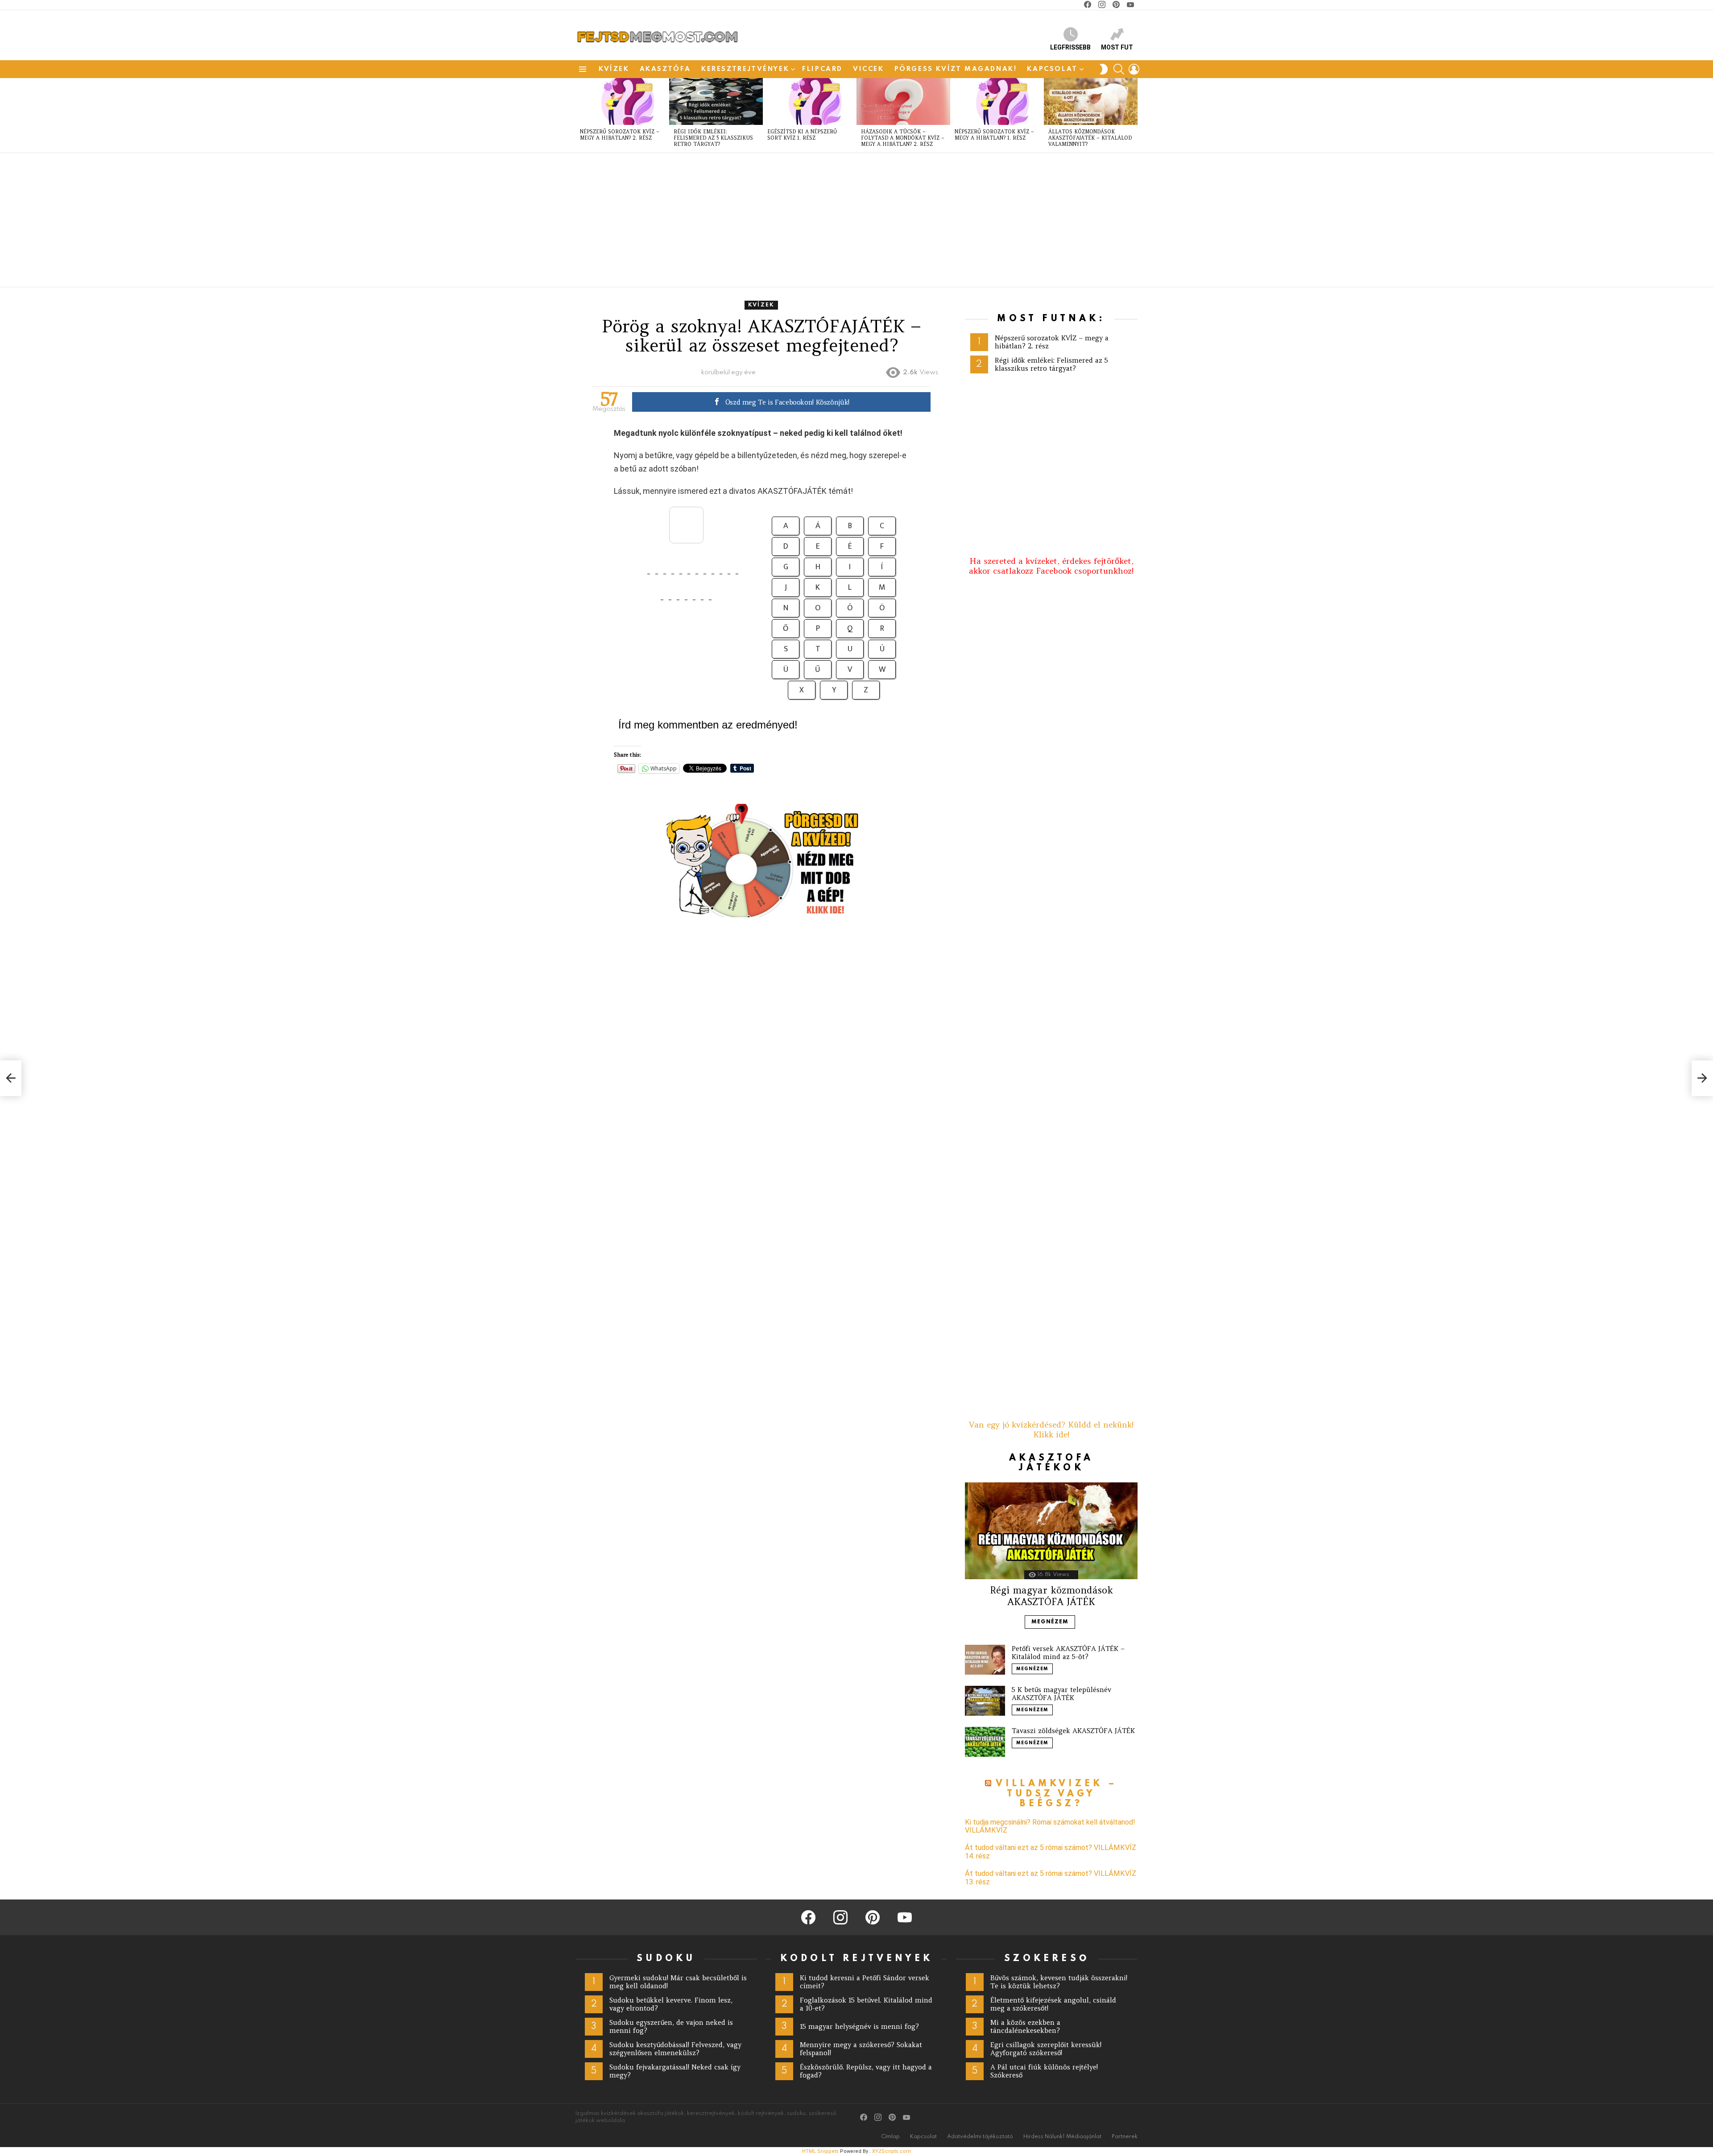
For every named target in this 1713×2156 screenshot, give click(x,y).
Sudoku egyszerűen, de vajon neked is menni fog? (671, 2026)
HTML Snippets (820, 2151)
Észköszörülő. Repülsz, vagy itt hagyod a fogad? (866, 2071)
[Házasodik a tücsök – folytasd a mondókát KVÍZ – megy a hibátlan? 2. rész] (903, 101)
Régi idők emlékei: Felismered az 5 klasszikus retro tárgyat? (713, 138)
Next (1133, 115)
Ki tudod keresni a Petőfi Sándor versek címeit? (865, 1982)
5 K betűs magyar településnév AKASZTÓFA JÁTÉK (1061, 1694)
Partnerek (1125, 2137)
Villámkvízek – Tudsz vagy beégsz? (1057, 1794)
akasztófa (665, 69)
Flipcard (822, 69)
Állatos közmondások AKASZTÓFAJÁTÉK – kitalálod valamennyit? (1090, 138)
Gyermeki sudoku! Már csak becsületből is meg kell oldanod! (678, 1982)
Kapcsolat (1052, 69)
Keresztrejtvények (745, 69)
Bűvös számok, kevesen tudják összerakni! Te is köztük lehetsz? (1059, 1982)
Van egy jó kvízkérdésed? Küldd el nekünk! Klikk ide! (1051, 1430)
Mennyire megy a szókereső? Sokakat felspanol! (861, 2049)
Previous (580, 115)
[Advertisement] (843, 220)
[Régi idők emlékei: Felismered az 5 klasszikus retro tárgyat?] (716, 101)
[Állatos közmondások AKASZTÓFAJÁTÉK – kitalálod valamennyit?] (1091, 101)
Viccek (869, 69)
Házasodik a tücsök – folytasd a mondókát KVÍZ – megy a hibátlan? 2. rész (903, 138)
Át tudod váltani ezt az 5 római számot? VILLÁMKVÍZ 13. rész (1051, 1878)
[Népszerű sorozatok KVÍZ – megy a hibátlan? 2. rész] (622, 101)
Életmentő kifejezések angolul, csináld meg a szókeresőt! (1053, 2004)
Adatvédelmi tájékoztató (980, 2137)
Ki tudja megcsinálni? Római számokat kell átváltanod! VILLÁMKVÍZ (1050, 1826)
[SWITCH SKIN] (1104, 69)
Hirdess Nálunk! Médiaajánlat (1062, 2137)
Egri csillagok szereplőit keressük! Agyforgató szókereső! (1046, 2049)
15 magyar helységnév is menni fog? (859, 2026)
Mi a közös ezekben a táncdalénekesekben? (1025, 2026)
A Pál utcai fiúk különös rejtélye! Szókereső (1044, 2071)
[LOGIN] (1134, 69)
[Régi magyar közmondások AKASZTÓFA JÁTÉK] (1051, 1531)
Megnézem (1050, 1622)
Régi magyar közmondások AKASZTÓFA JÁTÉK (1051, 1596)
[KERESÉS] (1119, 69)
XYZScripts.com (892, 2151)
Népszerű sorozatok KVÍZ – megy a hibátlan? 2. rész (620, 135)
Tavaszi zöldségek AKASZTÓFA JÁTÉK (1073, 1731)
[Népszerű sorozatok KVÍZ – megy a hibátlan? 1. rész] (997, 101)
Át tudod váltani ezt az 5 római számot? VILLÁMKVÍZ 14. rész (1051, 1852)
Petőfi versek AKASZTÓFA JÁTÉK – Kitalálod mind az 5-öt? (1068, 1653)
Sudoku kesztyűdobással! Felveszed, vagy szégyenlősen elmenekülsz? (675, 2049)
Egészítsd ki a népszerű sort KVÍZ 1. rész (802, 135)
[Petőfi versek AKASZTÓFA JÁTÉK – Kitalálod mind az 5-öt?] (985, 1660)
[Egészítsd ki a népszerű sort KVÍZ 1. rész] (810, 101)
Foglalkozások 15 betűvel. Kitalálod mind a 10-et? (866, 2004)
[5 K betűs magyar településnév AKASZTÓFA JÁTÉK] (985, 1701)
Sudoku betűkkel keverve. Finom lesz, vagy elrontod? (671, 2004)
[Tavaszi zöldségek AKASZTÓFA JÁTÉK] (985, 1742)
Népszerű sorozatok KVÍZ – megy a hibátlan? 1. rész (994, 135)
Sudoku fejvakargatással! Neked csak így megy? (675, 2071)
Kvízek (614, 69)
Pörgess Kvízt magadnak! (956, 69)
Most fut (1117, 47)
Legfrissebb (1070, 47)
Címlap (890, 2137)
